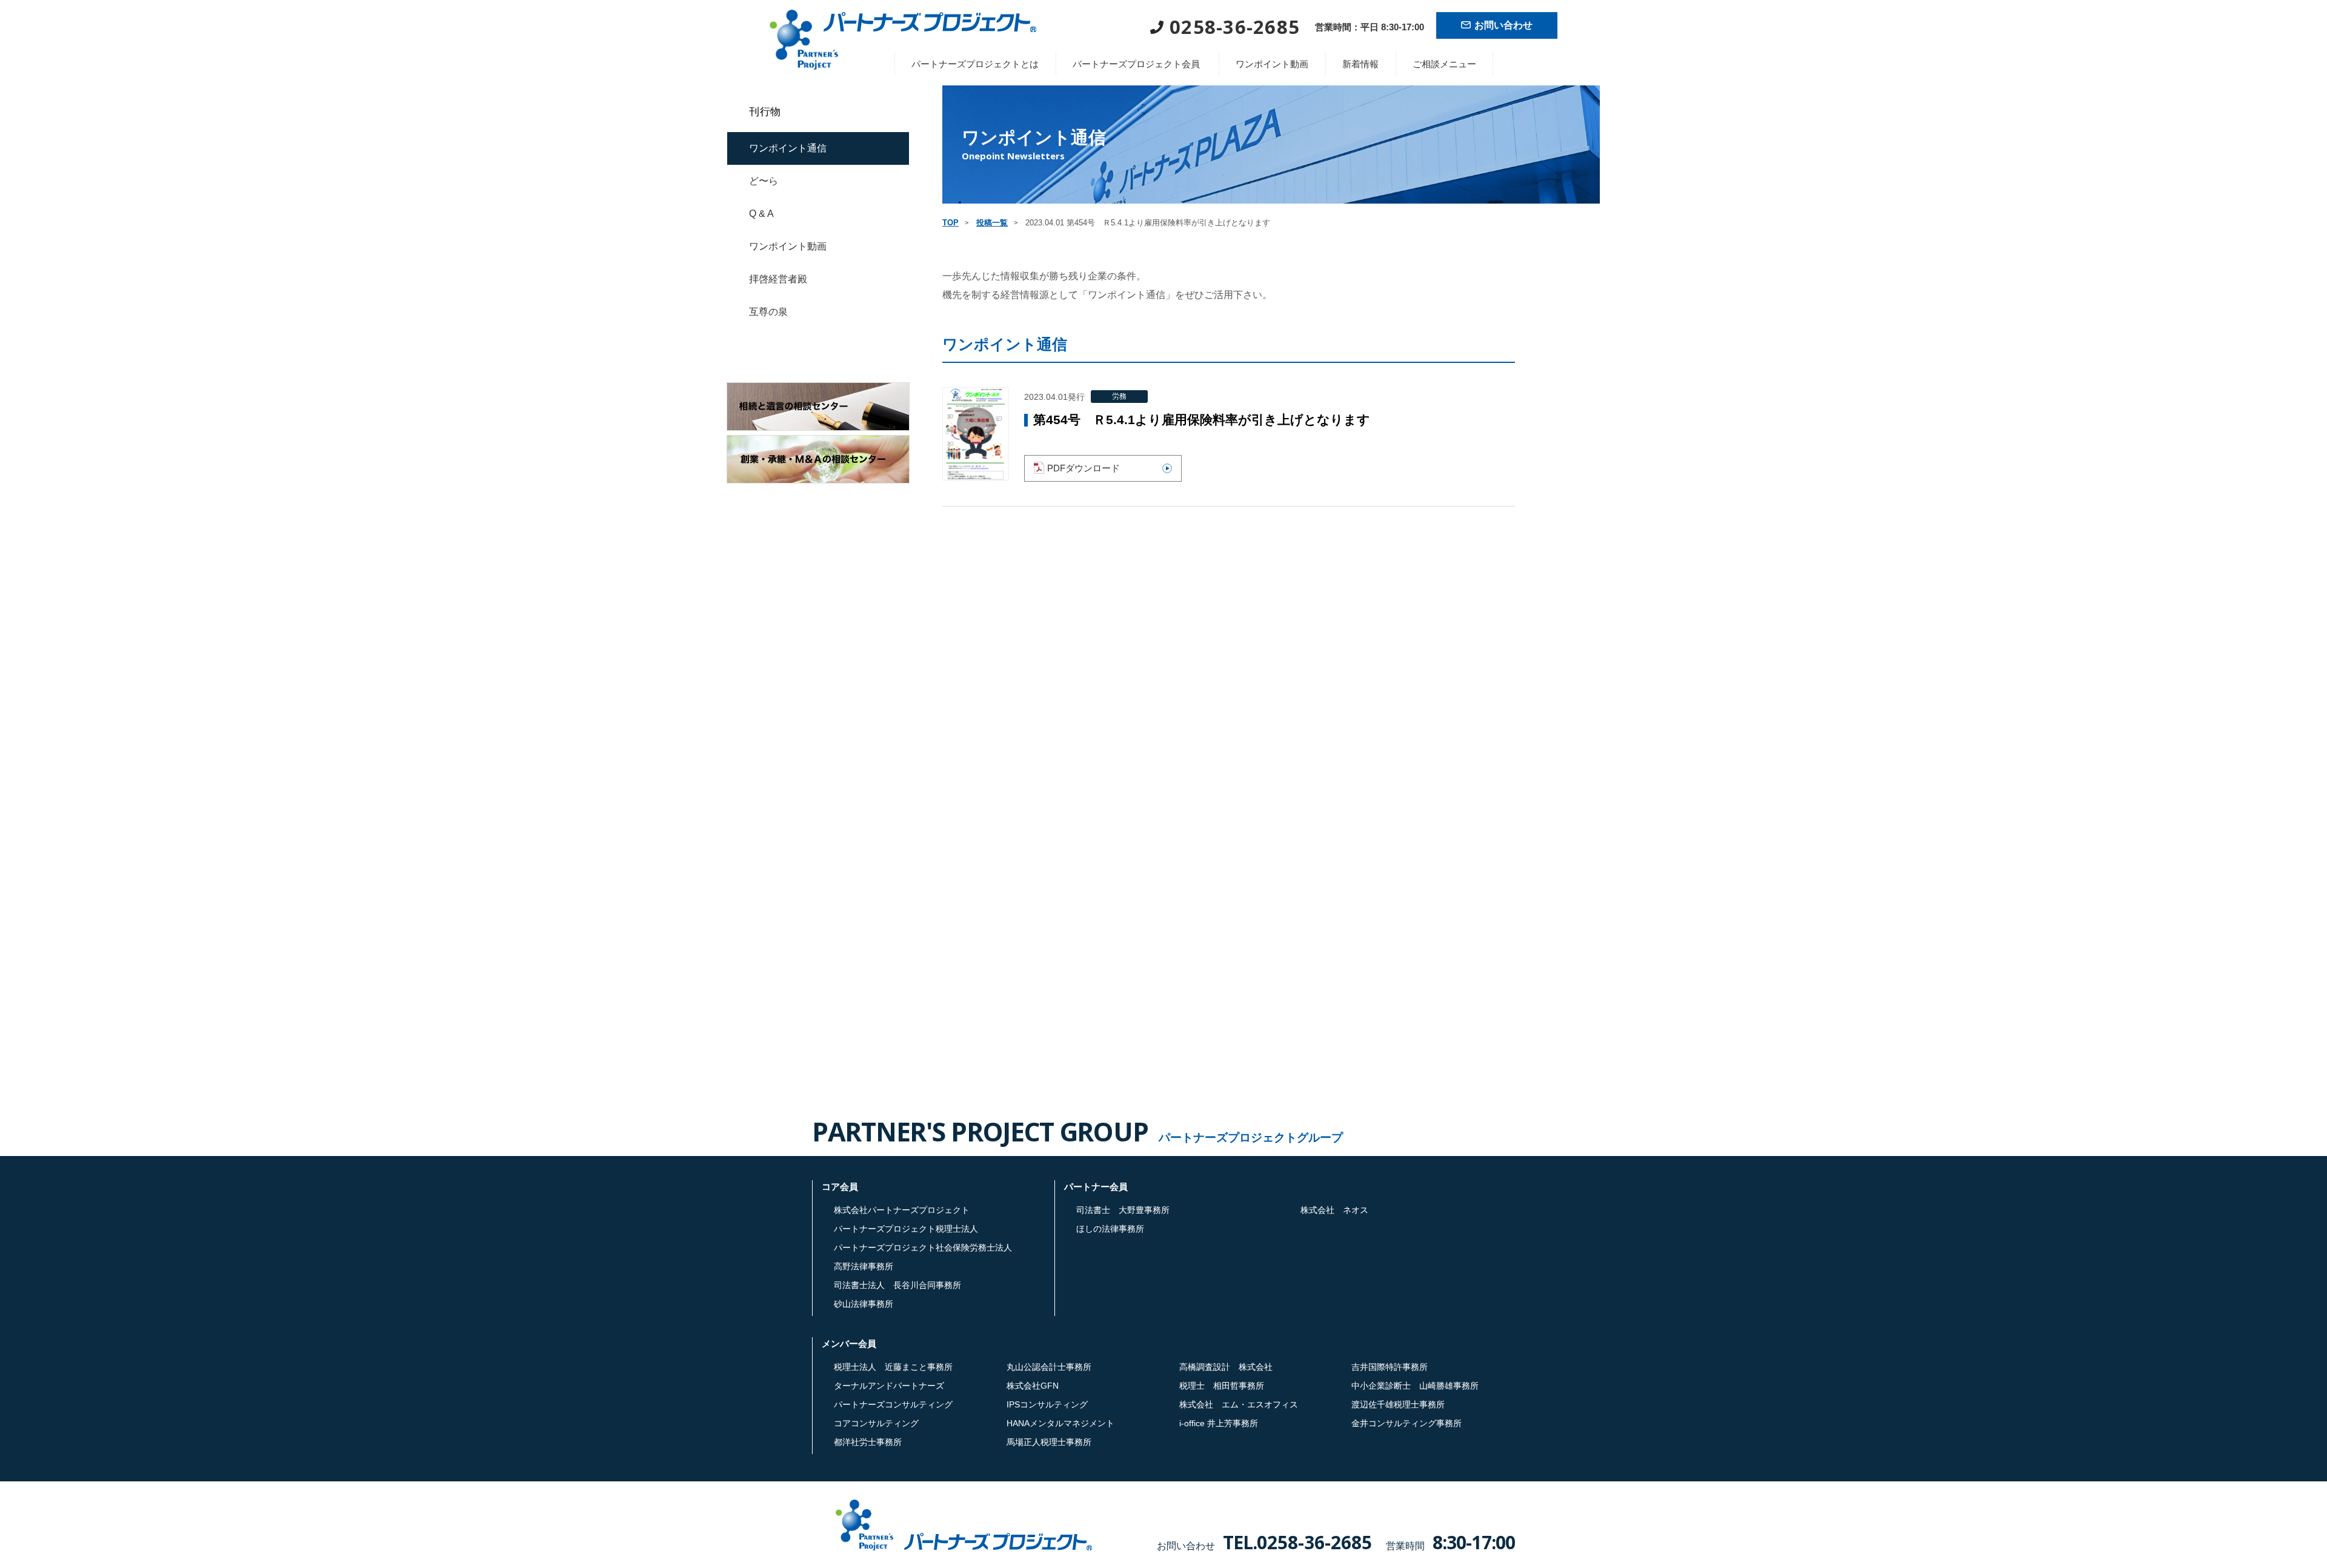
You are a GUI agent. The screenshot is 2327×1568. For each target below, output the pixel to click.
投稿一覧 (992, 223)
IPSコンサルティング (1047, 1404)
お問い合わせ (1503, 25)
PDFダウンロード (1084, 468)
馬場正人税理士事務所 (1049, 1442)
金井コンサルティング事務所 (1407, 1423)
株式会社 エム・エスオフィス (1239, 1404)
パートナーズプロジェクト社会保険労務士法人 (923, 1247)
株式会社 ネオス (1334, 1210)
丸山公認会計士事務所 (1049, 1367)
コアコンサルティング (876, 1423)
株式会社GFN (1033, 1386)
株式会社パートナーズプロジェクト (902, 1210)
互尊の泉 (768, 312)
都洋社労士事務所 (868, 1442)
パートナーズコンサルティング (893, 1404)
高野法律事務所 (864, 1266)
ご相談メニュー (1444, 64)
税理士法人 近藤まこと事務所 (893, 1367)
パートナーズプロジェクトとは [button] (975, 64)
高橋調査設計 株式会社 (1226, 1367)
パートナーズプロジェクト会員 (1136, 64)
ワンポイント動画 (1272, 64)
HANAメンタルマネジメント (1060, 1423)
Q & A (761, 214)
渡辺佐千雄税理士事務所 (1398, 1404)
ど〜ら (764, 181)
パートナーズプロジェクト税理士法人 (906, 1229)
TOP (950, 223)
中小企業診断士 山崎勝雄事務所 (1415, 1386)
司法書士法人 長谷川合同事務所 (897, 1285)
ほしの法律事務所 (1110, 1229)
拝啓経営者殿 (778, 279)
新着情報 (1360, 64)
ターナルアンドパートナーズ (889, 1386)
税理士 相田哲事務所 (1222, 1386)
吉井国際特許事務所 (1390, 1367)
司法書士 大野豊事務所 (1123, 1210)
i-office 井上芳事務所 (1219, 1423)
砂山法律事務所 (864, 1304)
